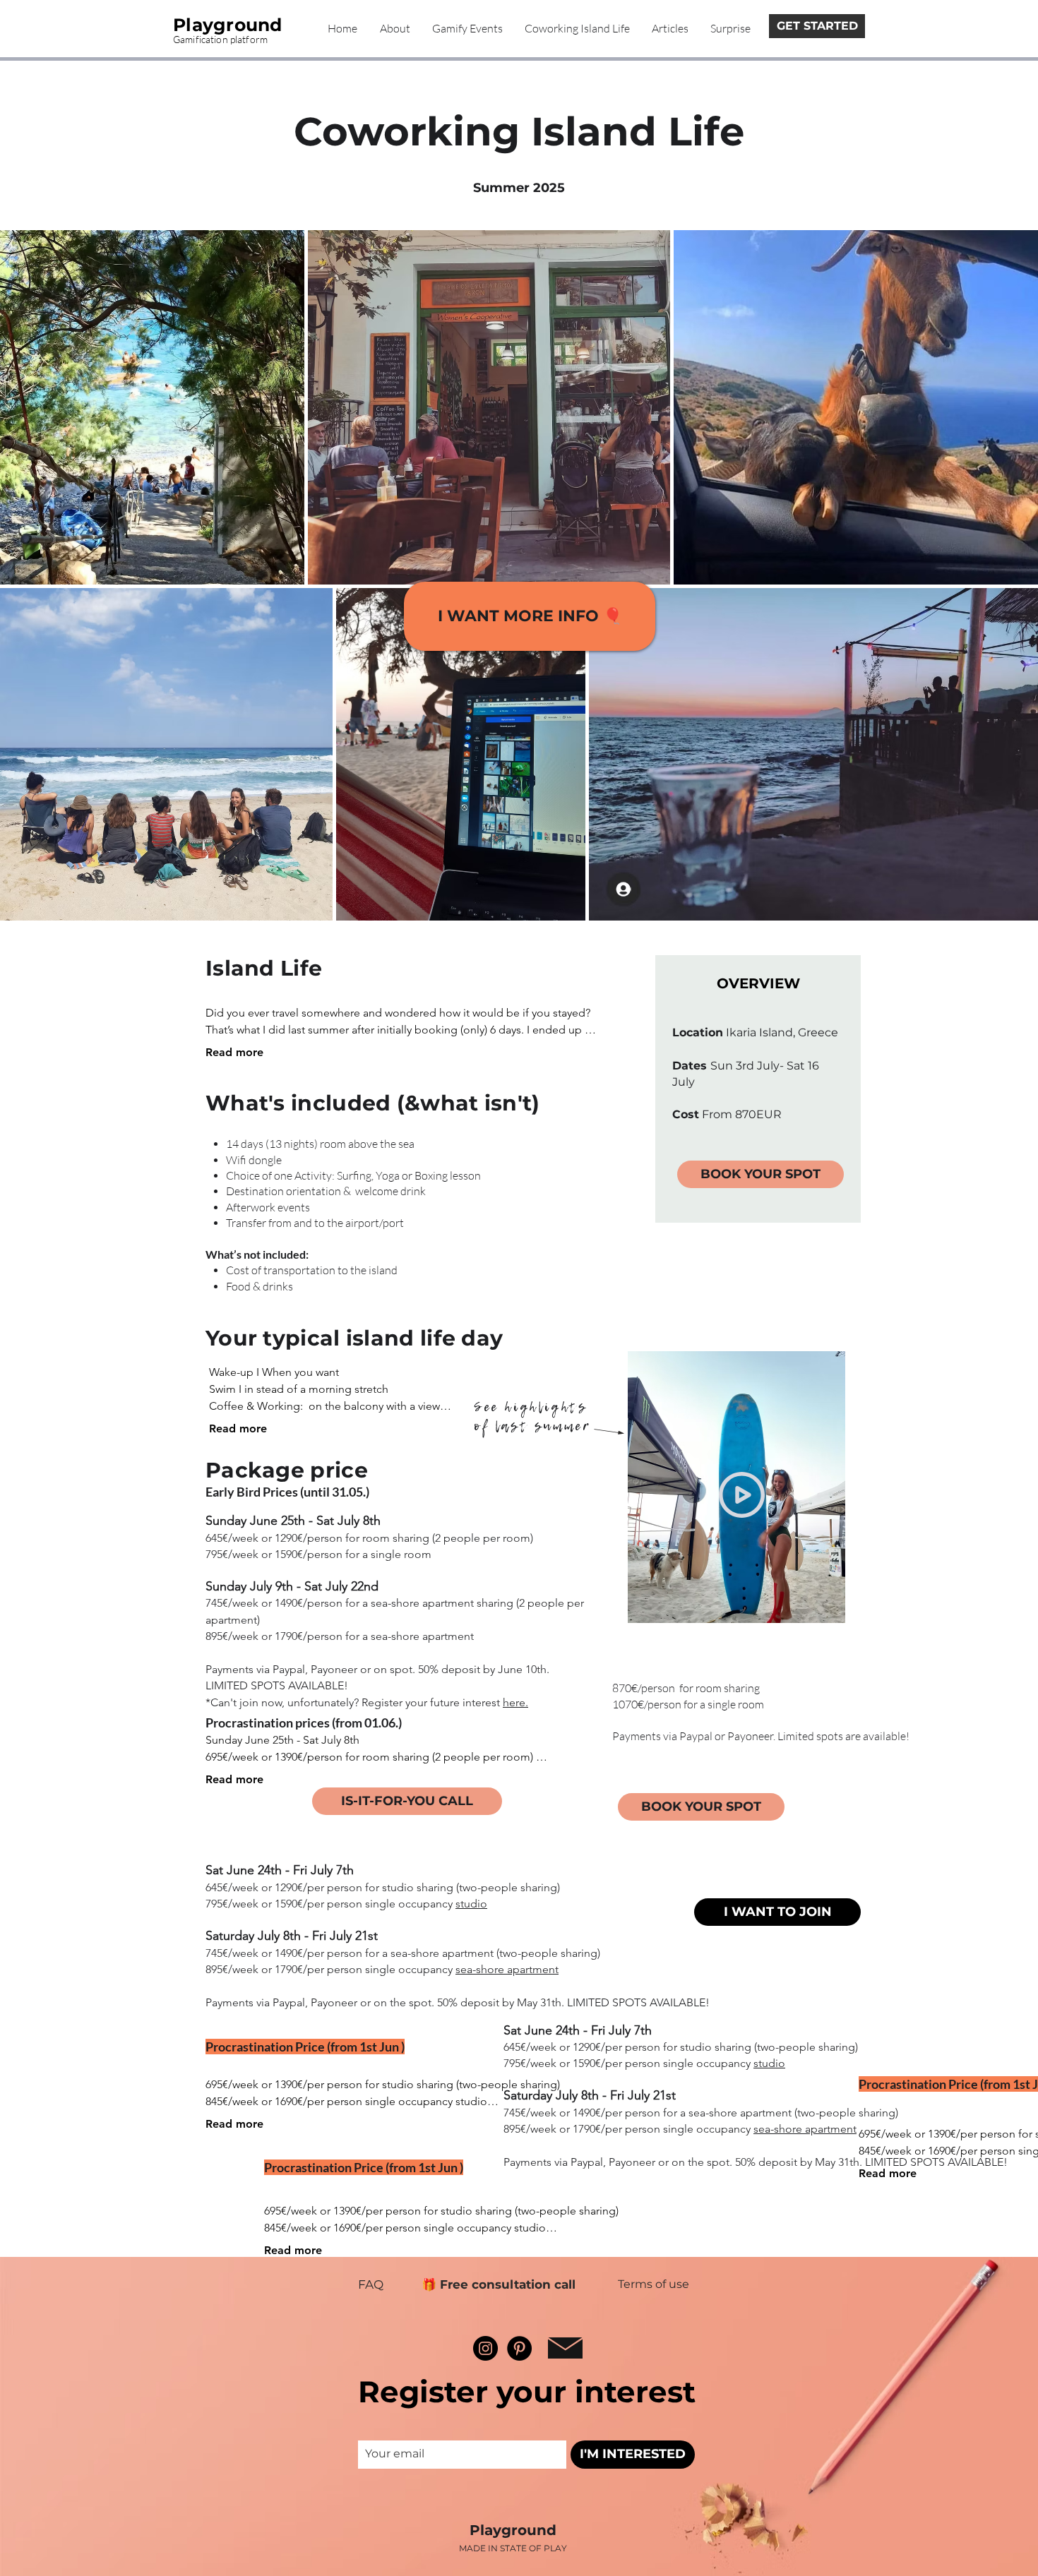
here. (515, 1702)
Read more (234, 1052)
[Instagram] (485, 2348)
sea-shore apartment (507, 1969)
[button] (760, 1174)
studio (471, 1904)
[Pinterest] (519, 2348)
